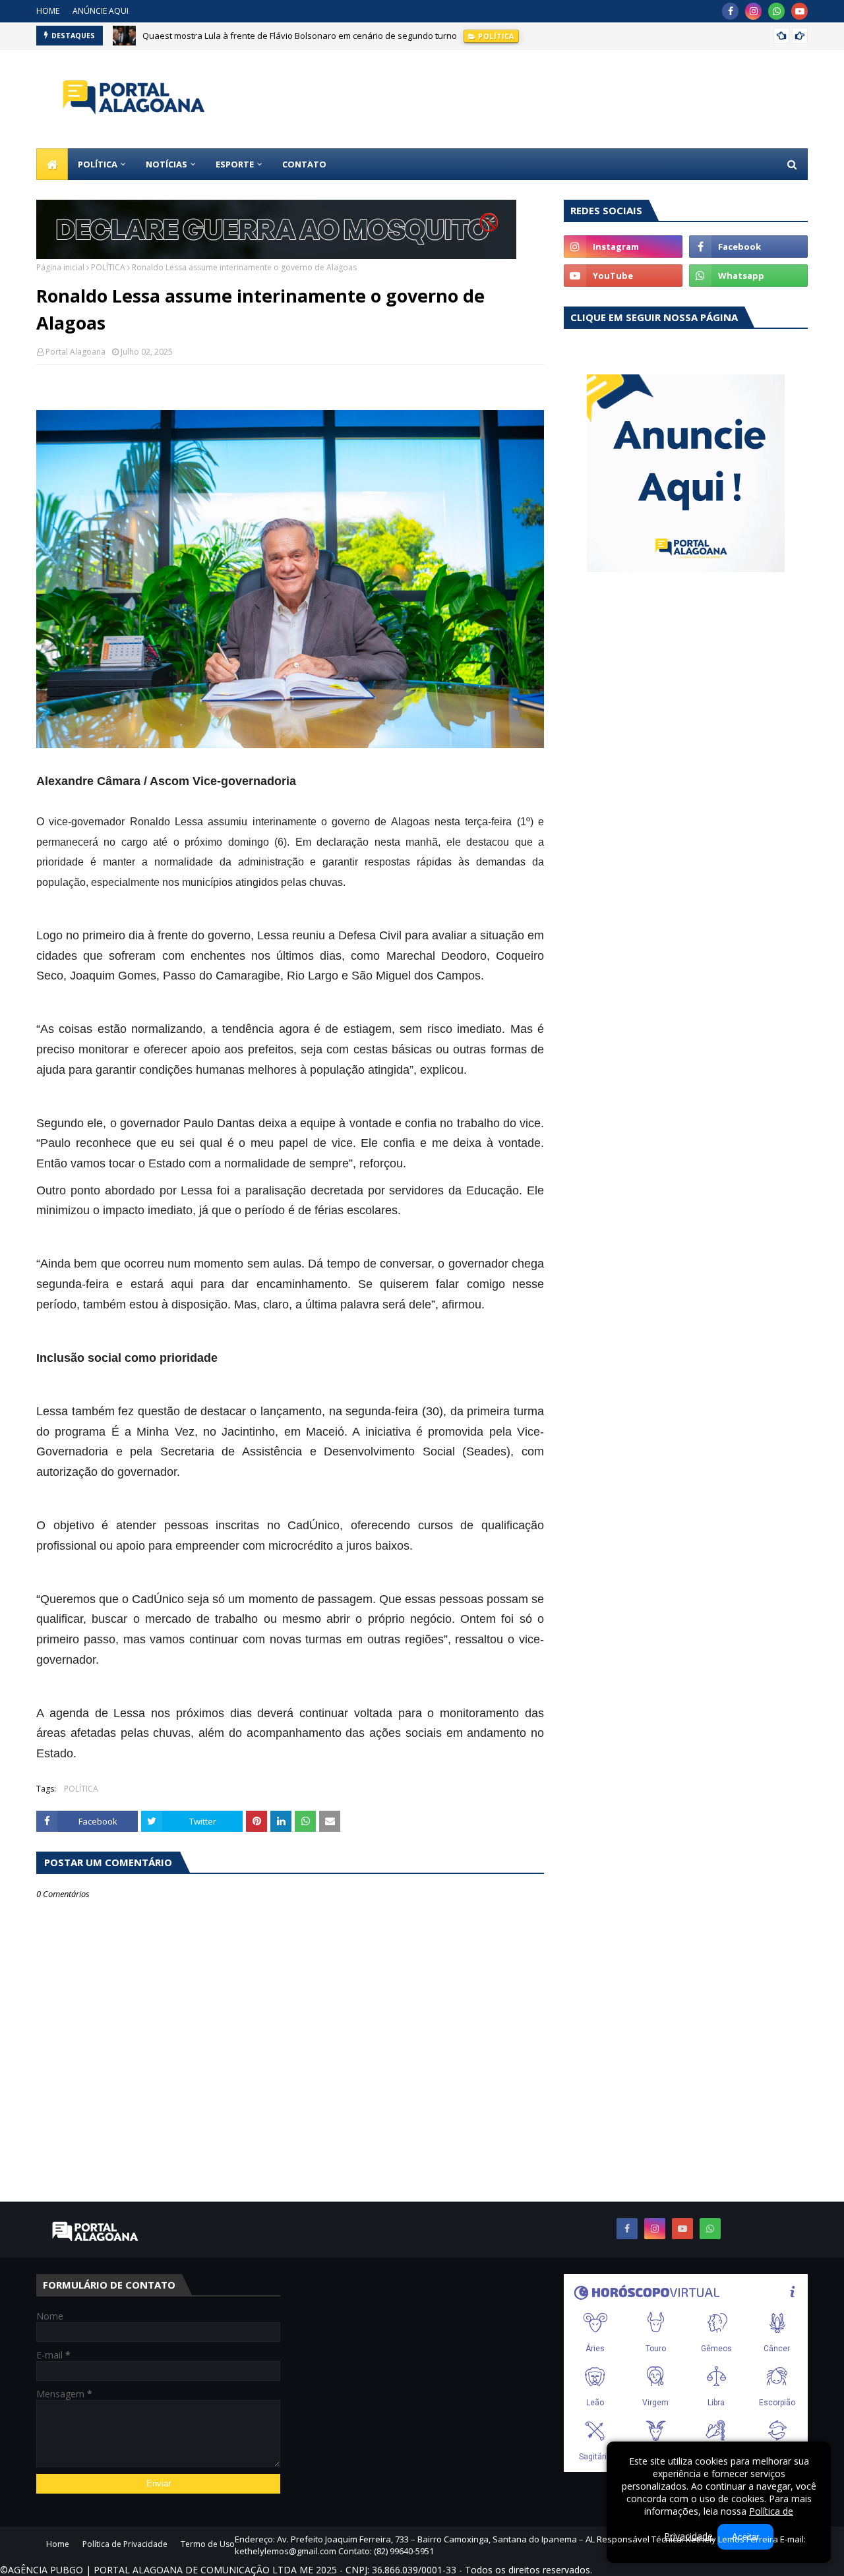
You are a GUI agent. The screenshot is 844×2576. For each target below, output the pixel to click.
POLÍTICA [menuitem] (98, 164)
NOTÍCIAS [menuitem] (166, 164)
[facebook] (730, 11)
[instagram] (753, 11)
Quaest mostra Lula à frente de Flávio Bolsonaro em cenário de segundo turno (300, 36)
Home (58, 2544)
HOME (48, 11)
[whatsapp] (776, 11)
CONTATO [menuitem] (304, 164)
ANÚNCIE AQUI (101, 11)
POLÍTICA (108, 267)
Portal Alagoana (75, 352)
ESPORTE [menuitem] (235, 164)
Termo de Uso (208, 2544)
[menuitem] (52, 164)
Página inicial (60, 267)
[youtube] (799, 11)
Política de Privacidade (125, 2544)
